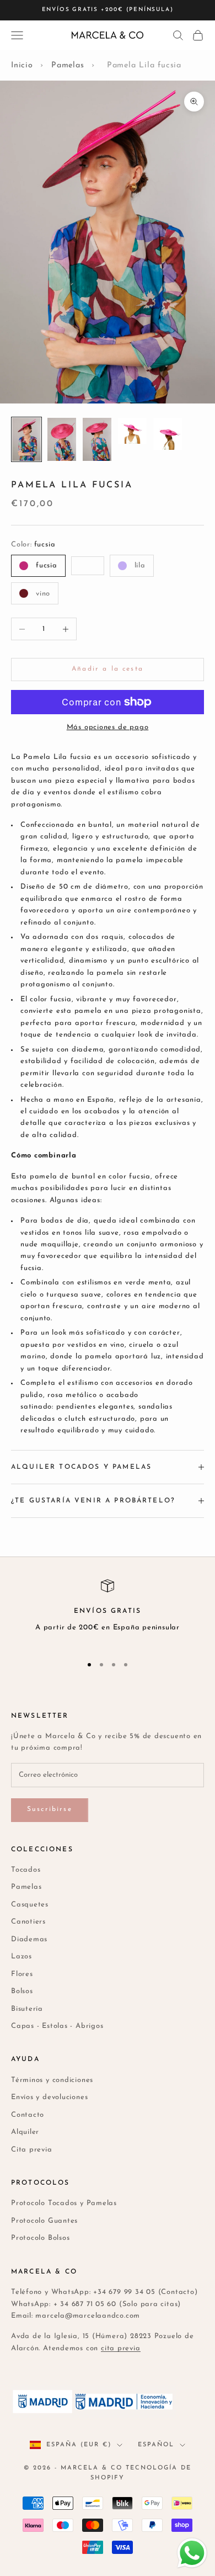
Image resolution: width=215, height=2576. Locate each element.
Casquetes (30, 1905)
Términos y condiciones (52, 2080)
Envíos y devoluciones (49, 2097)
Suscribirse (50, 1809)
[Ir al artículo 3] (97, 439)
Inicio (22, 65)
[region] (108, 1612)
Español (156, 2445)
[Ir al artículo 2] (62, 439)
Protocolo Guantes (44, 2221)
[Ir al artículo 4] (132, 431)
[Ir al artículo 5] (168, 434)
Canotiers (28, 1922)
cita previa (121, 2348)
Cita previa (32, 2150)
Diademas (29, 1939)
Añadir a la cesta (108, 669)
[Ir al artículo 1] (26, 439)
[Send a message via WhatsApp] (192, 2553)
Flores (22, 1974)
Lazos (21, 1956)
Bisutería (27, 2009)
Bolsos (22, 1991)
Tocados (26, 1870)
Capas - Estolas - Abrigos (57, 2026)
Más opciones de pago (108, 727)
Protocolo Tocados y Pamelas (64, 2203)
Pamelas (68, 65)
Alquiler (25, 2132)
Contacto (28, 2115)
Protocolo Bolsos (40, 2238)
